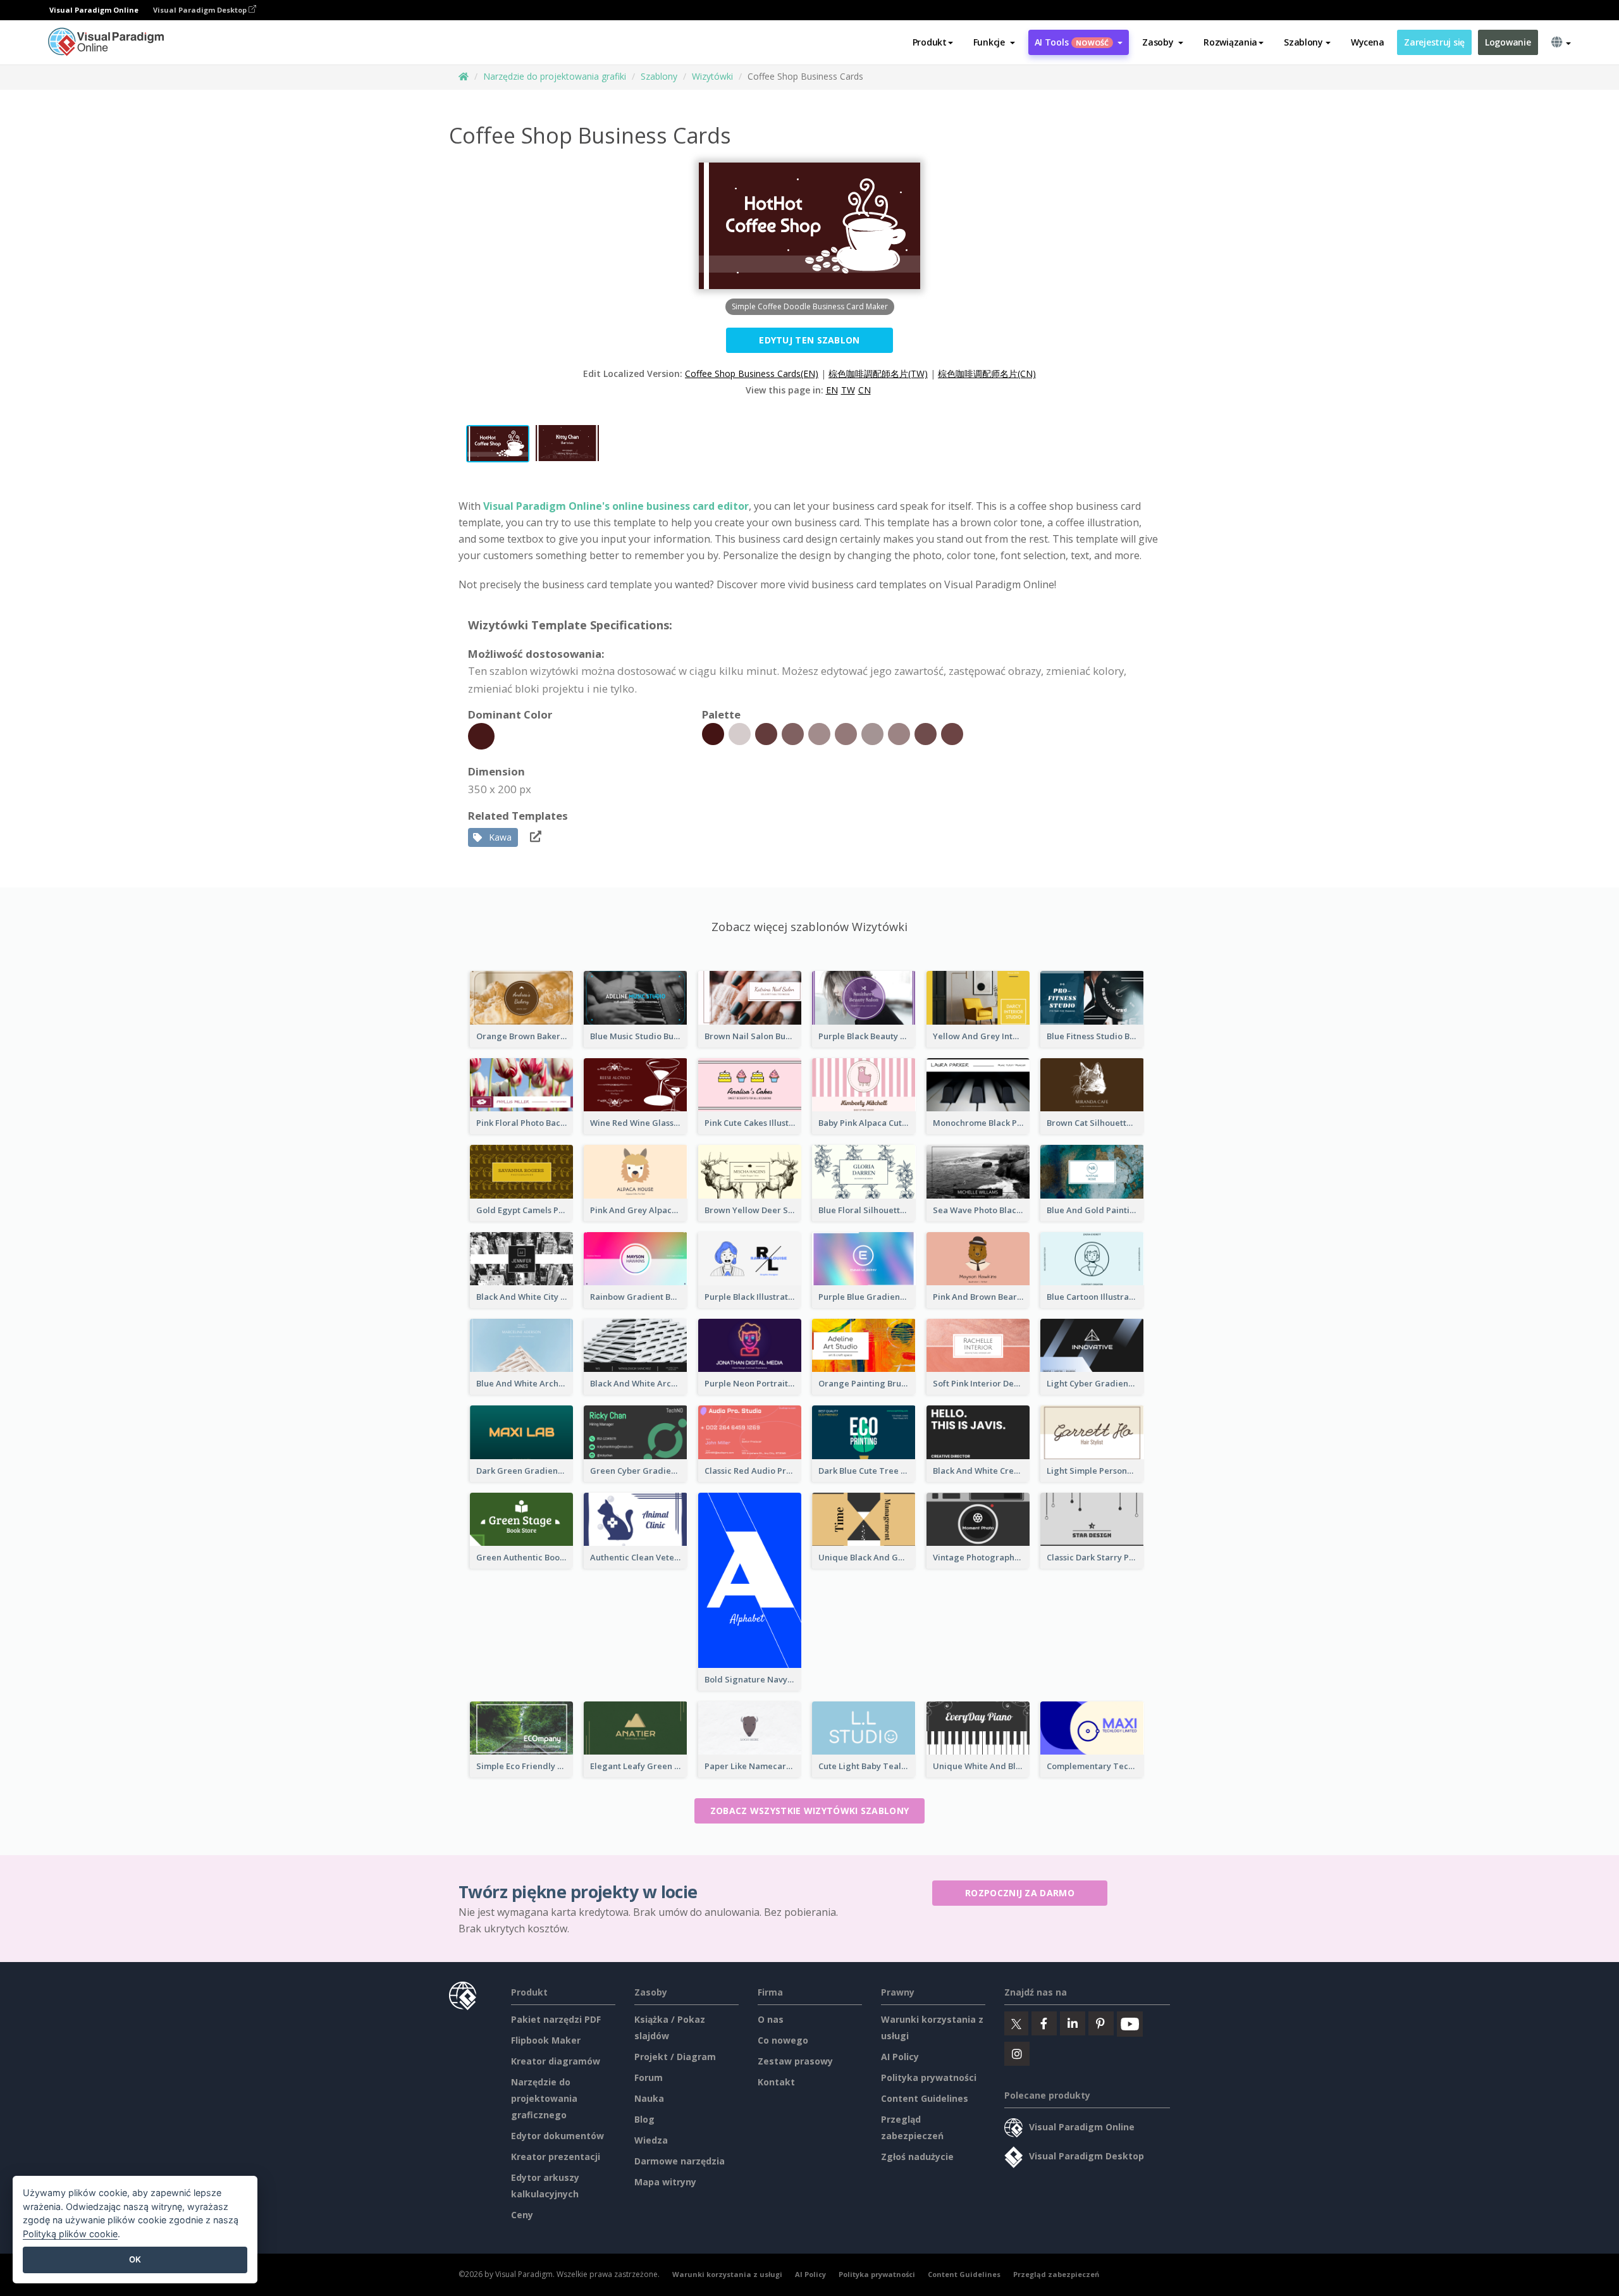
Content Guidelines (925, 2098)
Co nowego (783, 2040)
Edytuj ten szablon (809, 340)
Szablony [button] (1303, 42)
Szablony (659, 76)
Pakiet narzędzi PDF (556, 2019)
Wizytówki (712, 76)
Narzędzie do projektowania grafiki (555, 76)
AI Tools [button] (1072, 42)
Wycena (1367, 42)
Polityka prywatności (929, 2077)
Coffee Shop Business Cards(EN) (752, 373)
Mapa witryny (665, 2182)
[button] (994, 42)
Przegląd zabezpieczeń (1056, 2274)
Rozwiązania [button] (1230, 42)
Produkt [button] (930, 42)
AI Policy (900, 2057)
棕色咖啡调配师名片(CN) (987, 373)
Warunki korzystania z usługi (727, 2274)
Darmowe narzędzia (680, 2161)
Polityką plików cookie (70, 2234)
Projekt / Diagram (675, 2057)
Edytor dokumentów (557, 2136)
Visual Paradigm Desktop (201, 10)
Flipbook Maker (546, 2040)
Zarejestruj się (1434, 42)
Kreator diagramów (556, 2061)
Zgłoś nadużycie (917, 2157)
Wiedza (651, 2140)
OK (135, 2259)
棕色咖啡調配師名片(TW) (878, 373)
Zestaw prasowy (795, 2061)
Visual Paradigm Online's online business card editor (616, 506)
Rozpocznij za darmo (1020, 1893)
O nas (771, 2019)
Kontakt (776, 2082)
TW (848, 390)
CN (865, 390)
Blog (644, 2119)
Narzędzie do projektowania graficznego (544, 2098)
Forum (649, 2077)
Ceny (522, 2215)
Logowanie (1508, 42)
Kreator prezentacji (556, 2157)
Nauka (649, 2098)
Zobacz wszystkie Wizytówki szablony (810, 1811)
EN (832, 390)
